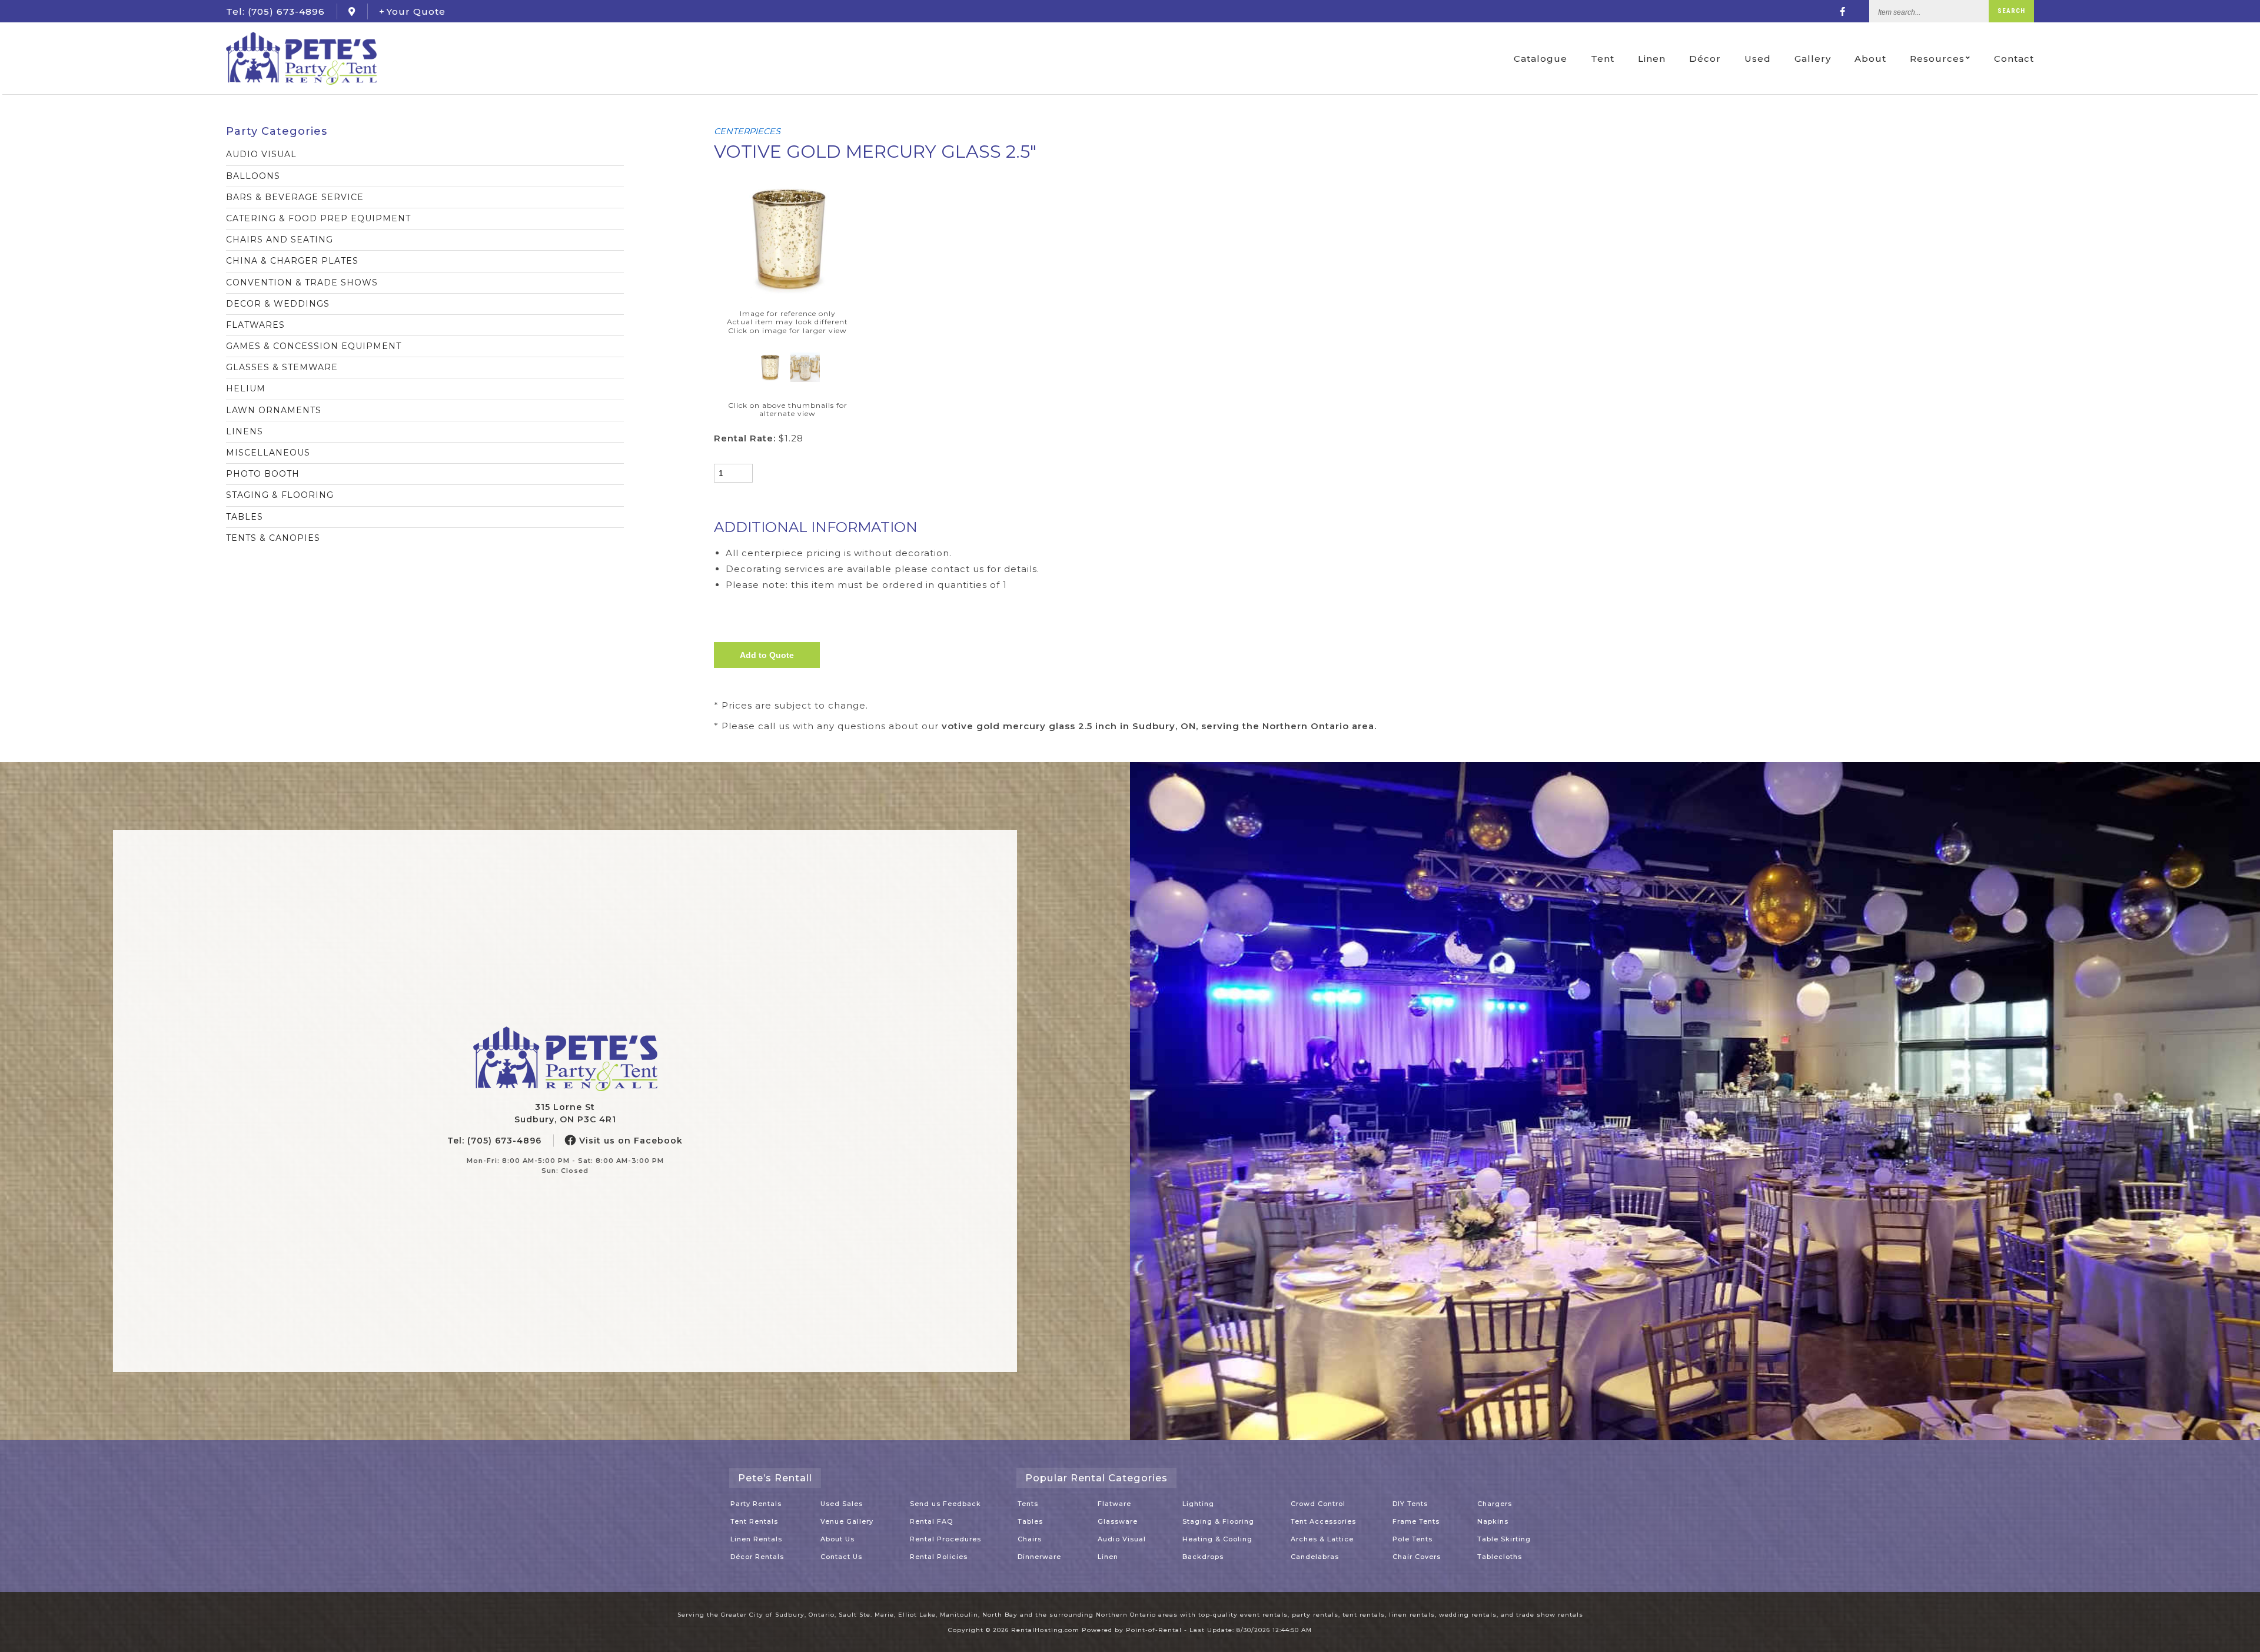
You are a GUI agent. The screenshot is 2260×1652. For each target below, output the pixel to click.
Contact (2014, 59)
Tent (1603, 59)
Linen (1652, 59)
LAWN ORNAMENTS (274, 410)
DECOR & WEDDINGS (278, 304)
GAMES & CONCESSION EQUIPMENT (314, 346)
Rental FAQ (931, 1521)
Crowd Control (1318, 1504)
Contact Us (841, 1557)
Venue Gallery (847, 1521)
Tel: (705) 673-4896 (494, 1141)
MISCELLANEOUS (268, 453)
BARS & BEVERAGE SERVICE (295, 197)
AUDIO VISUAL (261, 154)
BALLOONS (253, 176)
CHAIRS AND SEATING (280, 240)
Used (1758, 59)
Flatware (1114, 1504)
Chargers (1495, 1504)
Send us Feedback (945, 1504)
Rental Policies (939, 1557)
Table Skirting (1504, 1539)
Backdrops (1203, 1557)
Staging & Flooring (1218, 1521)
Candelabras (1315, 1557)
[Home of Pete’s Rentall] (565, 1059)
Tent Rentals (754, 1521)
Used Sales (842, 1504)
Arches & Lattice (1322, 1539)
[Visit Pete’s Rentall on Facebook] (1843, 11)
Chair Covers (1417, 1557)
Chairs (1030, 1539)
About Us (837, 1539)
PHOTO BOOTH (263, 474)
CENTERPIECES (747, 131)
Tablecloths (1500, 1557)
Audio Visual (1122, 1539)
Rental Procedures (945, 1539)
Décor (1705, 59)
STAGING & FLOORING (280, 495)
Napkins (1493, 1521)
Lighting (1198, 1504)
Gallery (1813, 59)
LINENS (245, 431)
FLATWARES (255, 325)
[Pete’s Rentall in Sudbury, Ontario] (352, 11)
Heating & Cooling (1217, 1539)
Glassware (1118, 1521)
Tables (1030, 1521)
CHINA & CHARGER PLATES (292, 261)
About (1870, 59)
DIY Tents (1410, 1504)
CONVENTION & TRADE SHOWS (302, 282)
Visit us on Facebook (629, 1141)
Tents (1028, 1504)
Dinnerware (1039, 1557)
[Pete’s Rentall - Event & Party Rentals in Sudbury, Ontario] (301, 58)
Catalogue (1541, 59)
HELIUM (246, 388)
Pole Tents (1412, 1539)
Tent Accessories (1323, 1521)
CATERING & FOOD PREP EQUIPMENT (318, 218)
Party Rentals (756, 1504)
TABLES (245, 517)
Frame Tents (1416, 1521)
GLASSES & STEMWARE (282, 367)
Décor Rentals (757, 1557)
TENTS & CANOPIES (273, 538)
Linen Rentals (756, 1539)
